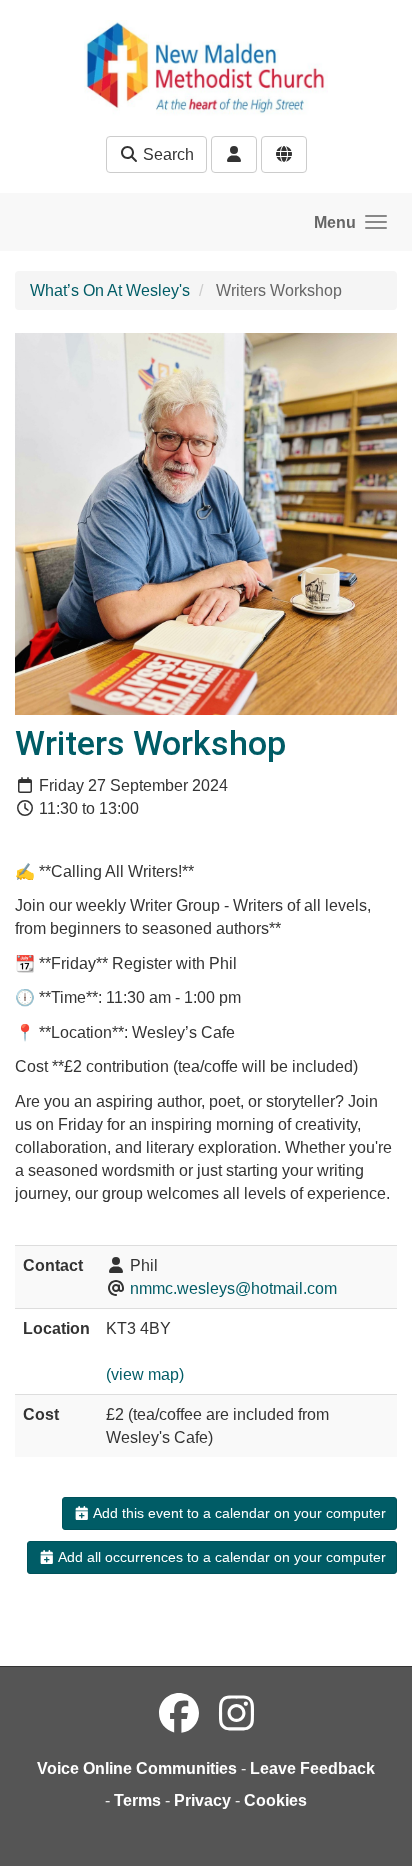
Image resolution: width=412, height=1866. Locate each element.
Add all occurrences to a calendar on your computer (220, 1557)
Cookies (275, 1800)
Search (166, 154)
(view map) (145, 1374)
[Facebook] (179, 1714)
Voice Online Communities (137, 1768)
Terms (137, 1800)
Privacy (202, 1800)
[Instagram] (236, 1714)
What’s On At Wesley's (110, 290)
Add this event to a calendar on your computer (238, 1513)
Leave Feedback (312, 1768)
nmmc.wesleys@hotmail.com (233, 1288)
